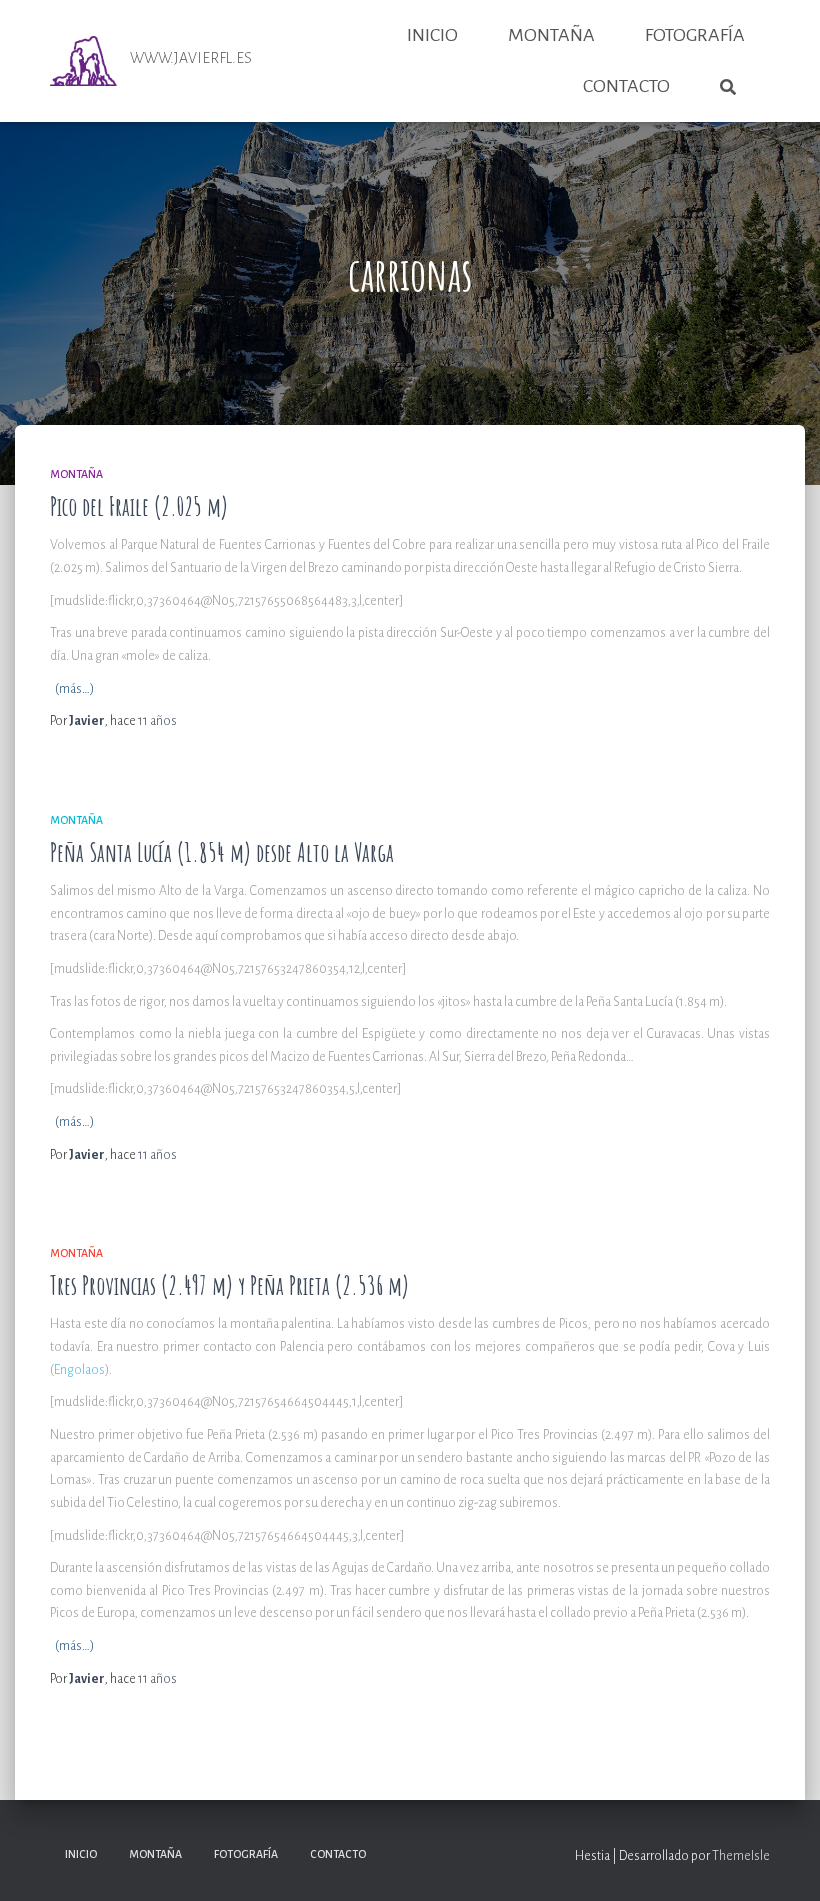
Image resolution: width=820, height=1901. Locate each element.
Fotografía (695, 35)
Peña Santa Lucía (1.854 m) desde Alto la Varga (222, 852)
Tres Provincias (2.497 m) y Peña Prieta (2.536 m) (229, 1285)
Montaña (551, 35)
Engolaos (79, 1370)
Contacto (626, 86)
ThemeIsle (741, 1856)
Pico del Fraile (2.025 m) (139, 506)
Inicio (432, 35)
